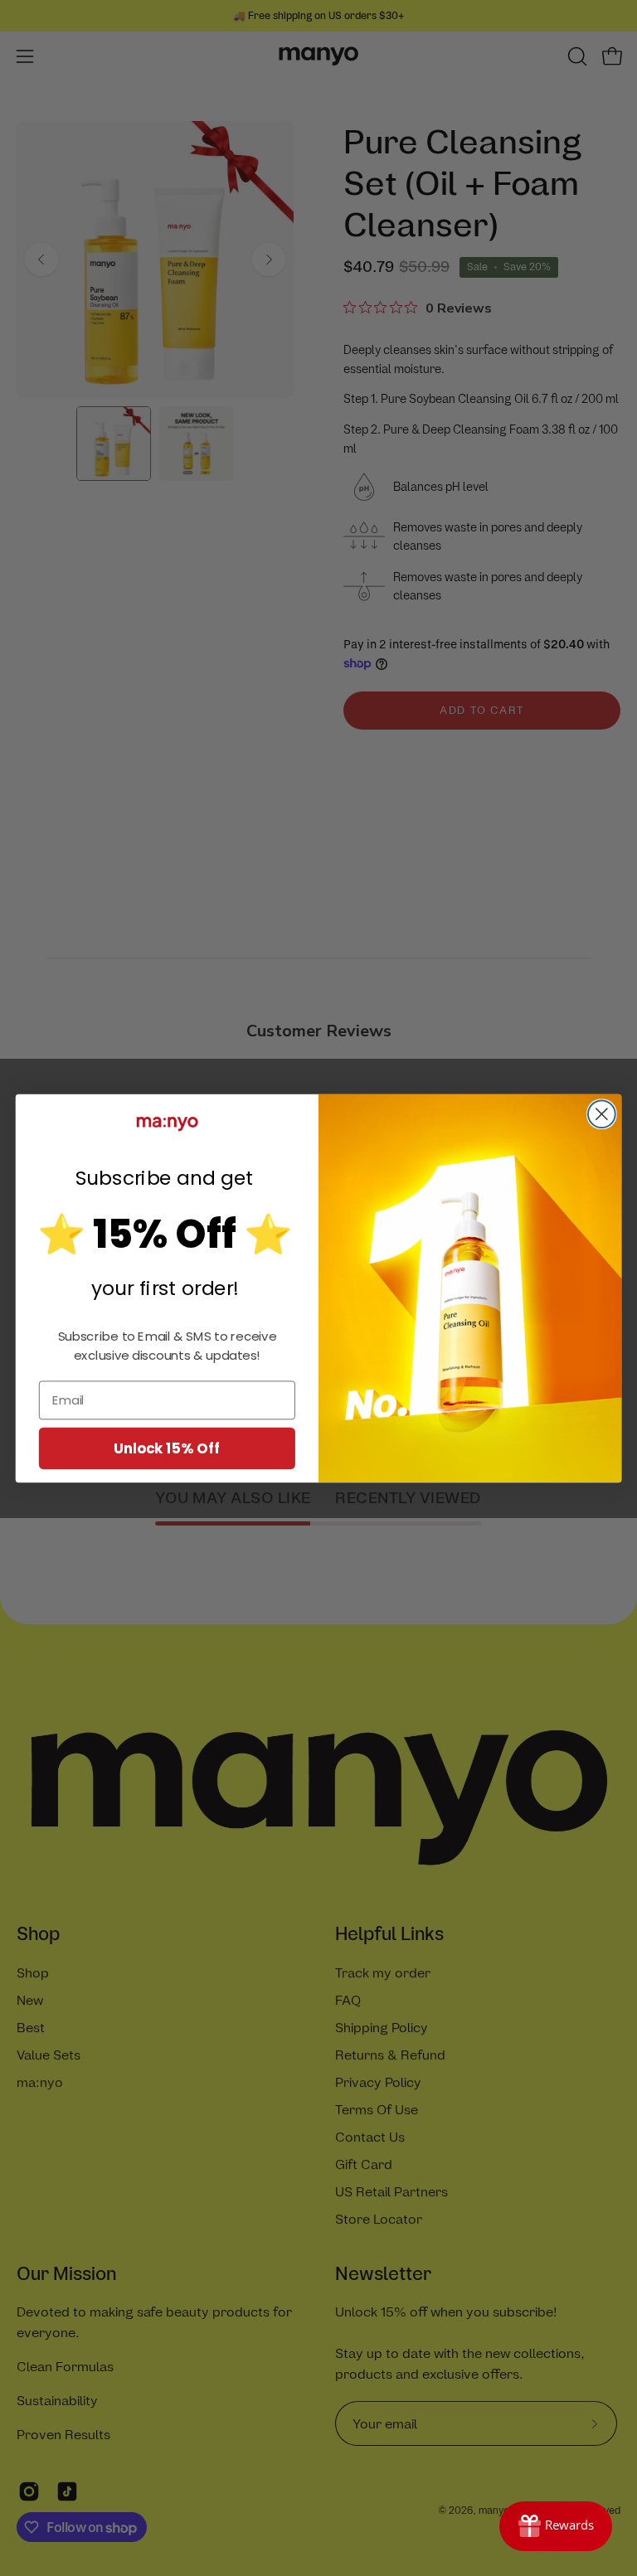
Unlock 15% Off (167, 1447)
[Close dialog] (602, 1114)
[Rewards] (556, 2526)
